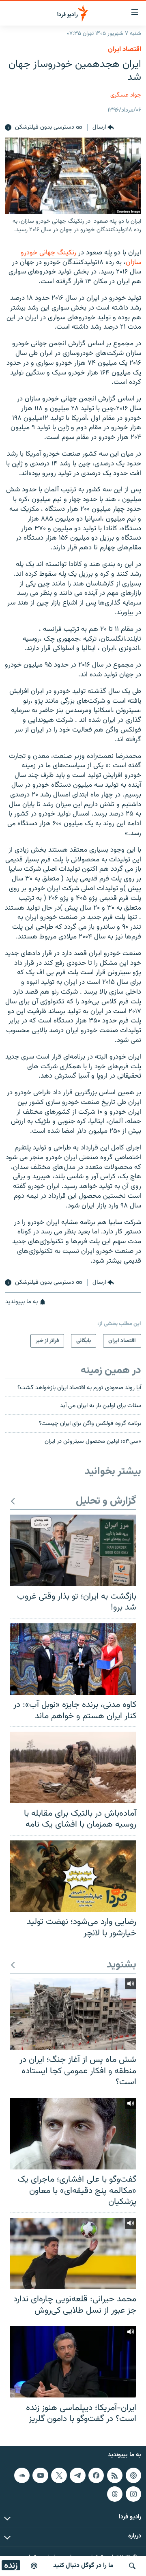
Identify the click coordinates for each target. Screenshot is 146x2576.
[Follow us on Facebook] (96, 2475)
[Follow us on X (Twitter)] (59, 2475)
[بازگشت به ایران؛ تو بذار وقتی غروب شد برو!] (73, 1550)
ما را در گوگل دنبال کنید (83, 2566)
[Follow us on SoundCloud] (22, 2475)
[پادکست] (34, 2566)
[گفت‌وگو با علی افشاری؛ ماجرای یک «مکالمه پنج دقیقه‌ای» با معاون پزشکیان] (73, 2134)
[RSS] (115, 2475)
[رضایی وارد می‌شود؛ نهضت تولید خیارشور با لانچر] (73, 1876)
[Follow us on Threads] (115, 2494)
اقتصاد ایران (125, 49)
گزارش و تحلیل (106, 1501)
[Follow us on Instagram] (133, 2494)
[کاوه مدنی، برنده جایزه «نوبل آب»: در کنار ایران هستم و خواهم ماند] (73, 1659)
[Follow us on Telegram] (77, 2475)
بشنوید (121, 1965)
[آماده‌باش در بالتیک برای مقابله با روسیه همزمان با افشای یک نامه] (73, 1767)
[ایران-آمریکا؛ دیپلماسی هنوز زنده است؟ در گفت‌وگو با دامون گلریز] (73, 2362)
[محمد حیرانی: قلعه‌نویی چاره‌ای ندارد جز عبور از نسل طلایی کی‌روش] (73, 2253)
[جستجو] (132, 2566)
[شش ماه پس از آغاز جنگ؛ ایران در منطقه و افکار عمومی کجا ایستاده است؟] (73, 2014)
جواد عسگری (126, 95)
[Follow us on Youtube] (40, 2475)
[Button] (103, 128)
